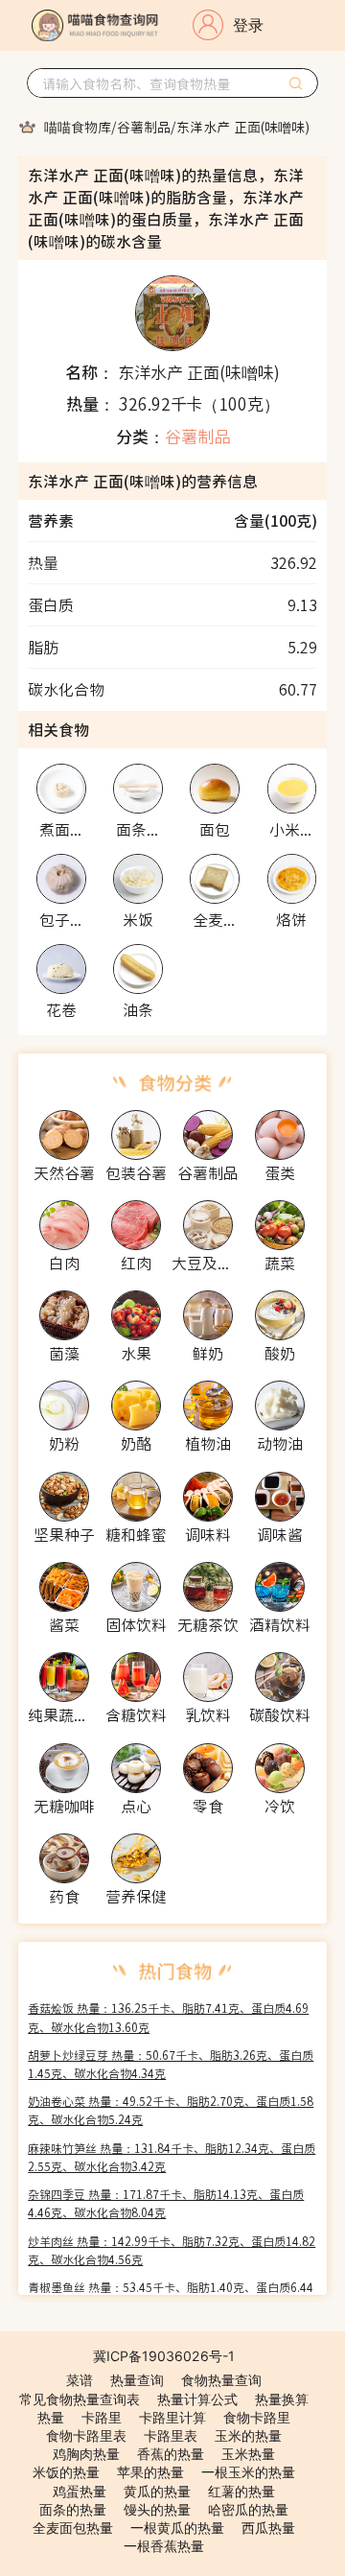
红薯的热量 (241, 2491)
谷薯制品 (144, 127)
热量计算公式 (197, 2399)
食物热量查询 (221, 2380)
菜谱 (80, 2380)
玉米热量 (248, 2454)
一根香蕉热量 (164, 2546)
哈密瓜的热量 (248, 2509)
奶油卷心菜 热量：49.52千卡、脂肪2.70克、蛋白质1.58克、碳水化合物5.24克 (171, 2110)
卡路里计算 (172, 2417)
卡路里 (102, 2417)
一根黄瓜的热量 (177, 2528)
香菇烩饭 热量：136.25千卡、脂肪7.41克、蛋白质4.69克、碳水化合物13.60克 (168, 2017)
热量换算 (282, 2399)
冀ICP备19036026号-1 (164, 2356)
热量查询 (137, 2380)
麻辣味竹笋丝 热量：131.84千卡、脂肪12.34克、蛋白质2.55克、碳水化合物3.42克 (172, 2157)
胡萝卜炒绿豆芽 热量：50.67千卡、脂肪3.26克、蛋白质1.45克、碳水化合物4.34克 (171, 2064)
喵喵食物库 (78, 127)
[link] (78, 127)
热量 (51, 2417)
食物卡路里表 (86, 2435)
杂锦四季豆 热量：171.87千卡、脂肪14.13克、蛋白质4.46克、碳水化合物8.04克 (166, 2203)
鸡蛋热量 (80, 2491)
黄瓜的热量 (157, 2491)
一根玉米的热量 (248, 2472)
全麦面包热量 (73, 2528)
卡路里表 (171, 2435)
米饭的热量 (66, 2472)
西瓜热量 (268, 2528)
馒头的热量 (157, 2509)
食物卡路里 (257, 2417)
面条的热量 (73, 2509)
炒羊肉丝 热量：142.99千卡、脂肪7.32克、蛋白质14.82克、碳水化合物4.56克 (172, 2250)
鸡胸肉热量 (86, 2454)
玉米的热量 (248, 2435)
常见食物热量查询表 (80, 2399)
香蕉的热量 (171, 2454)
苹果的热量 (150, 2472)
